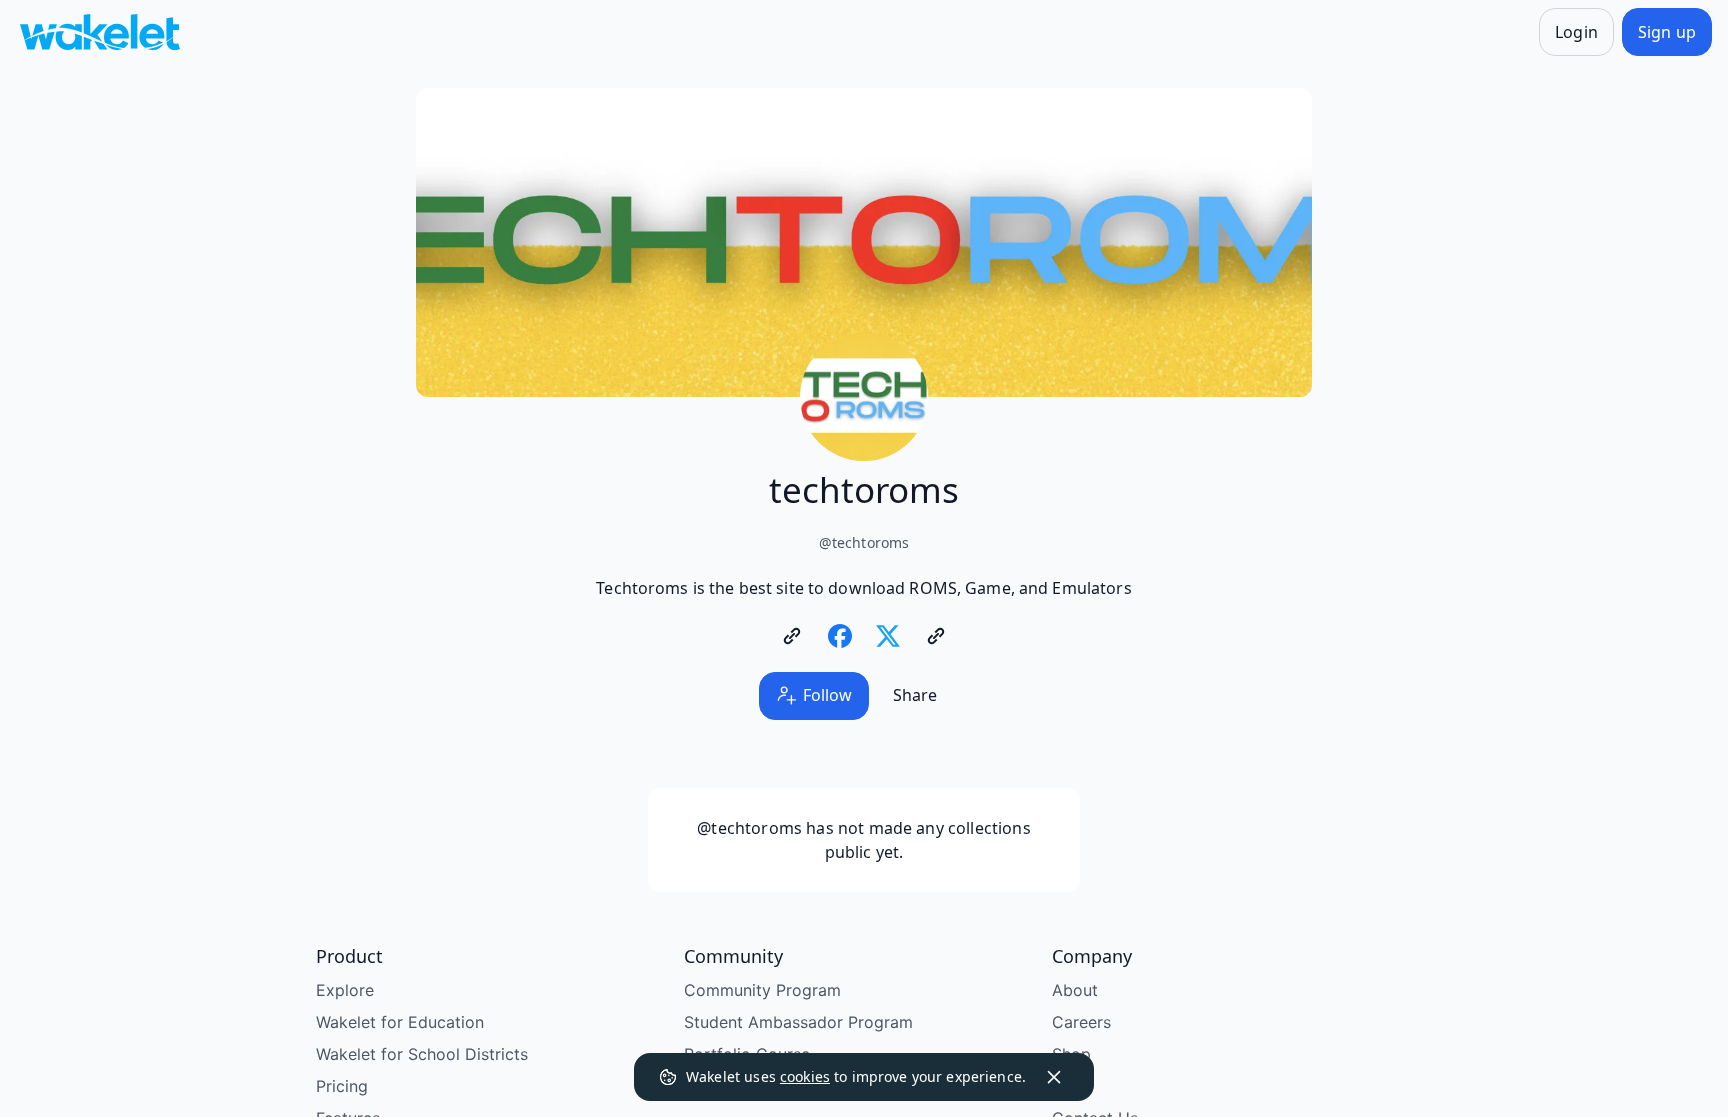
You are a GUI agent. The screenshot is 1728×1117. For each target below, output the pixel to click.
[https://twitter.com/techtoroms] (888, 636)
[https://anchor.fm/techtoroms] (936, 636)
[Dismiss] (1054, 1077)
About (1075, 990)
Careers (1081, 1022)
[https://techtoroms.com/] (792, 636)
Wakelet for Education (400, 1022)
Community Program (762, 990)
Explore (345, 990)
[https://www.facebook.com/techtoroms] (840, 636)
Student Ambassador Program (798, 1022)
